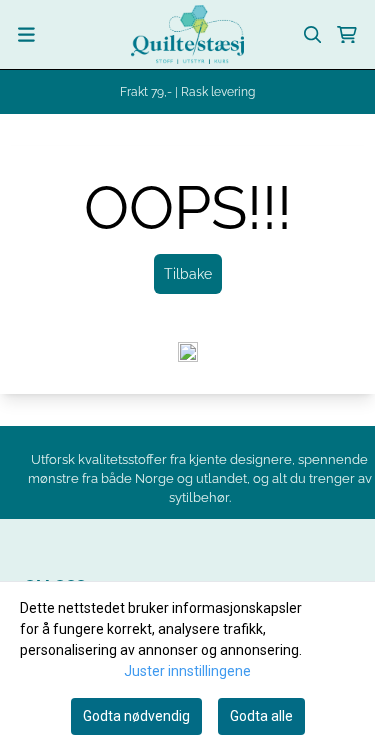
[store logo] (187, 34)
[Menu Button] (26, 34)
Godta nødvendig (136, 716)
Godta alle (261, 716)
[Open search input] (313, 35)
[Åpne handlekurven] (347, 35)
